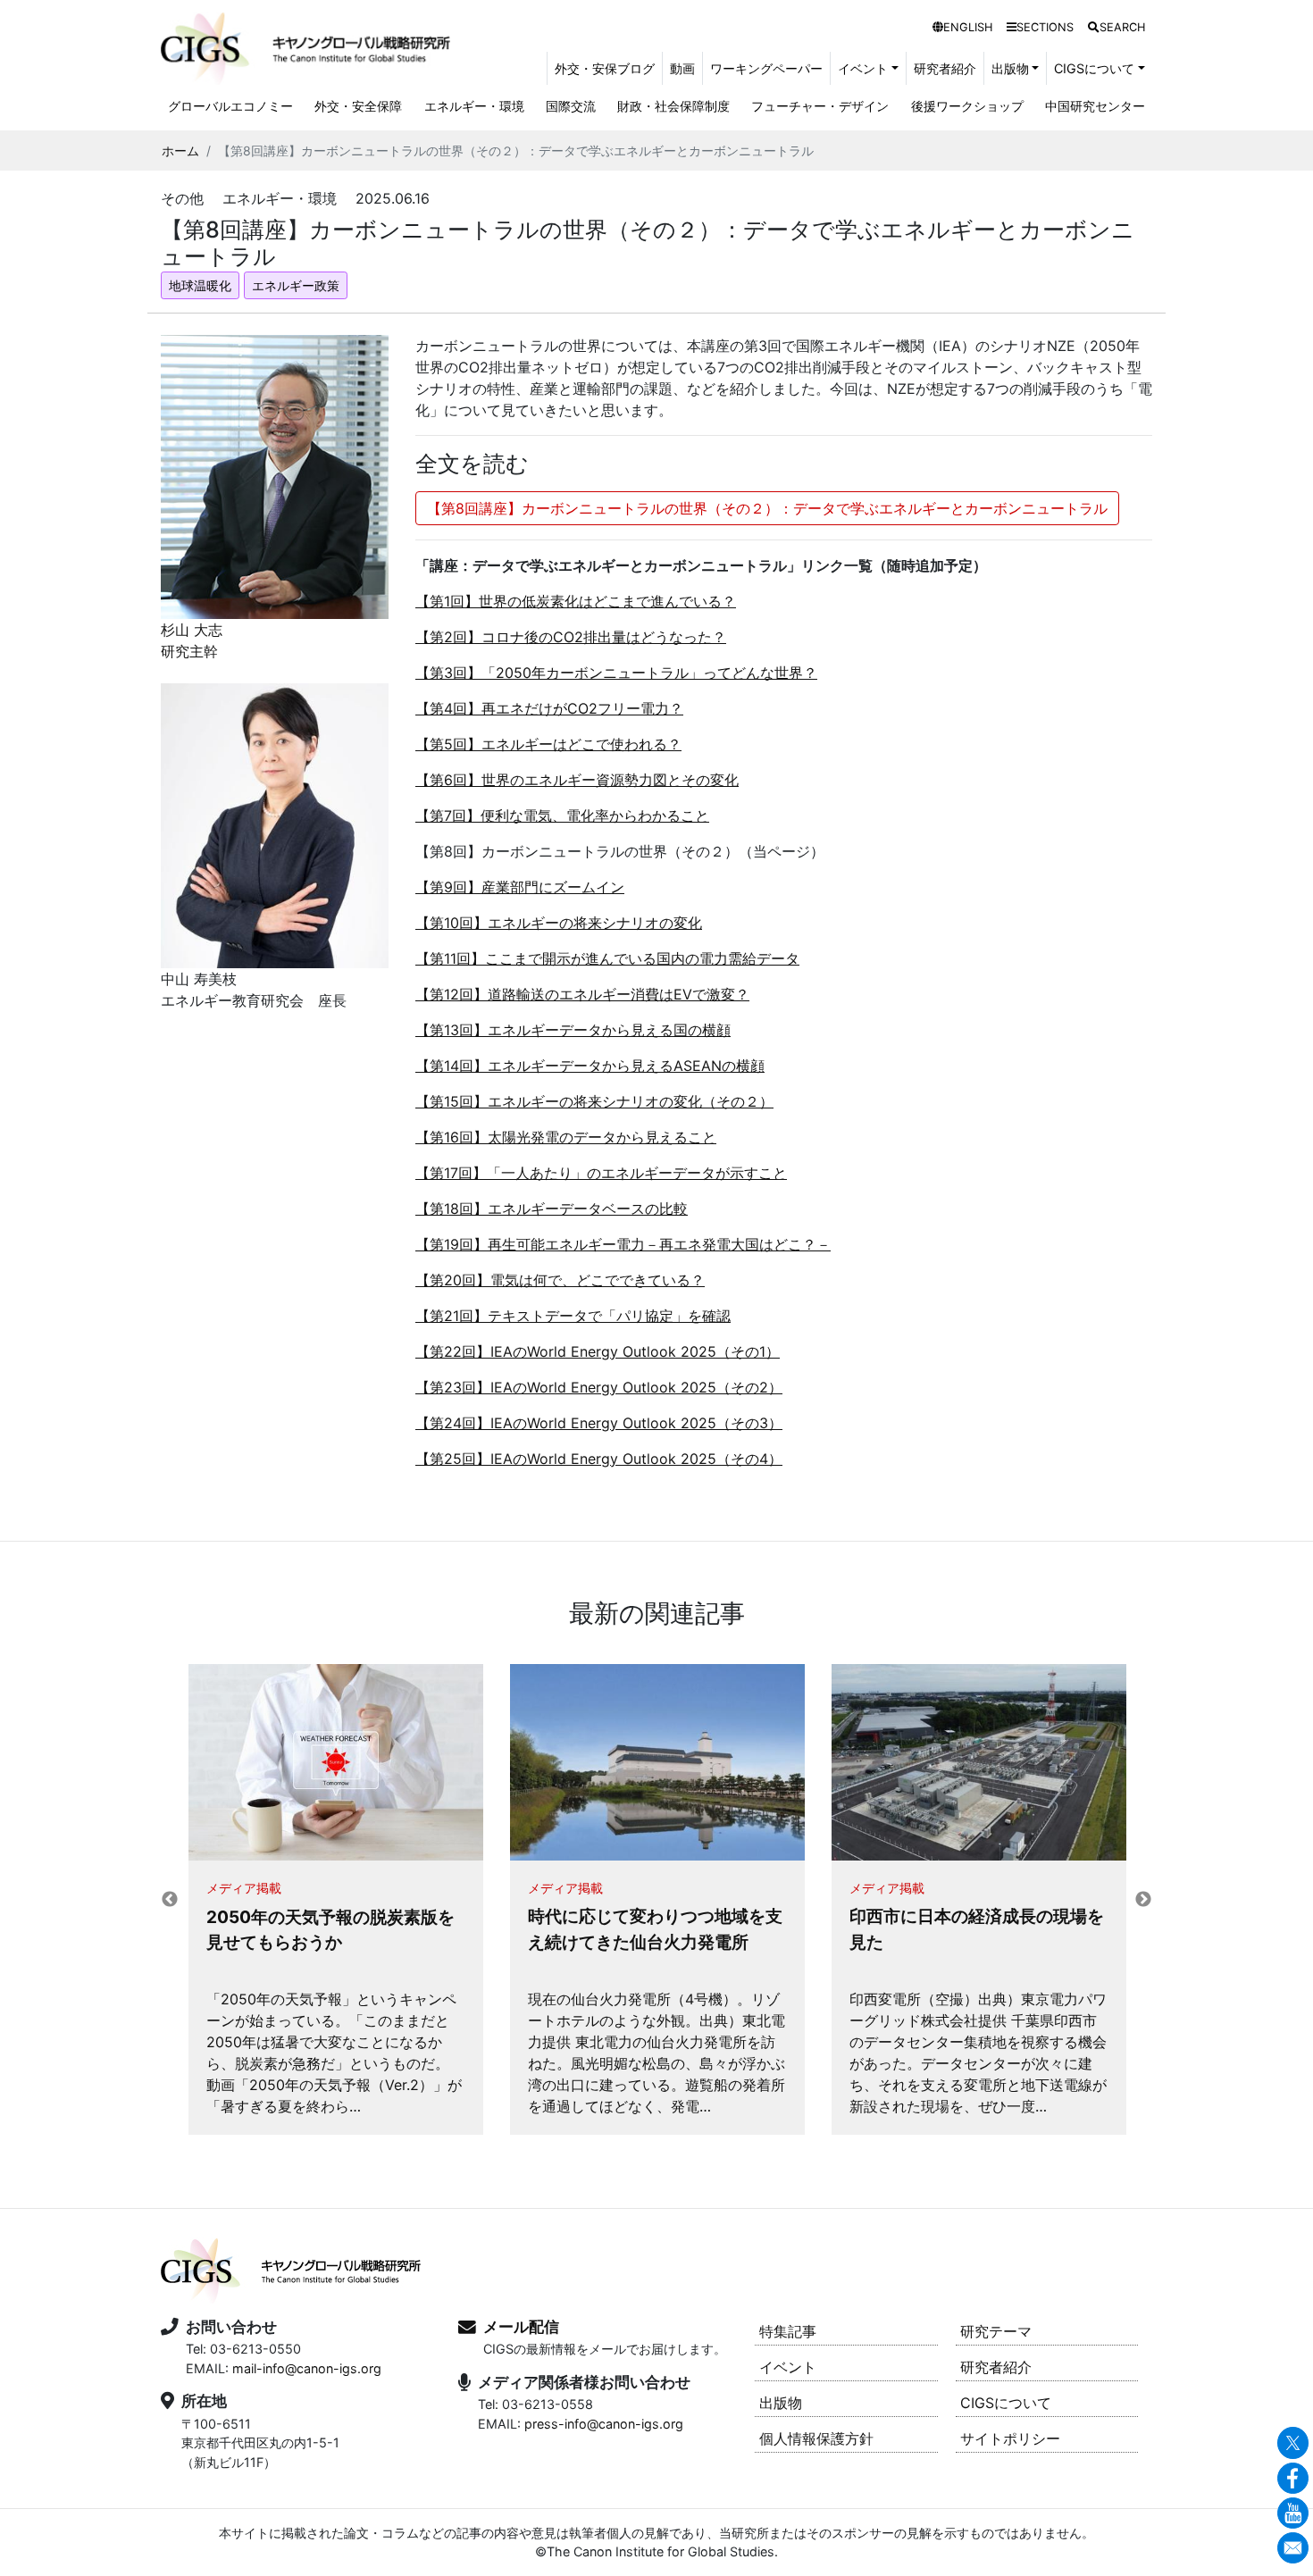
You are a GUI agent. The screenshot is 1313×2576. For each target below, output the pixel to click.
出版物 (781, 2403)
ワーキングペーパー (766, 68)
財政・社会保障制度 (673, 106)
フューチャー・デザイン (820, 106)
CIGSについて (1006, 2403)
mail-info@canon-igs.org (307, 2368)
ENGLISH (968, 27)
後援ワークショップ (967, 106)
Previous (170, 1900)
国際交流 (571, 106)
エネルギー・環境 (474, 106)
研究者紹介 (945, 68)
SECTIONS (1045, 27)
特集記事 (788, 2331)
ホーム (180, 151)
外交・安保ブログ (605, 68)
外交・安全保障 (358, 106)
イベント (788, 2367)
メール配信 (521, 2327)
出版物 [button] (1010, 68)
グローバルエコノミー (230, 106)
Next (1143, 1900)
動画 (682, 68)
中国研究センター (1095, 106)
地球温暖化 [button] (200, 285)
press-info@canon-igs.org (604, 2424)
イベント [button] (863, 68)
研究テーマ (996, 2331)
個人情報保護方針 (816, 2438)
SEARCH (1122, 27)
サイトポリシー (1010, 2438)
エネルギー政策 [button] (296, 285)
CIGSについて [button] (1094, 68)
